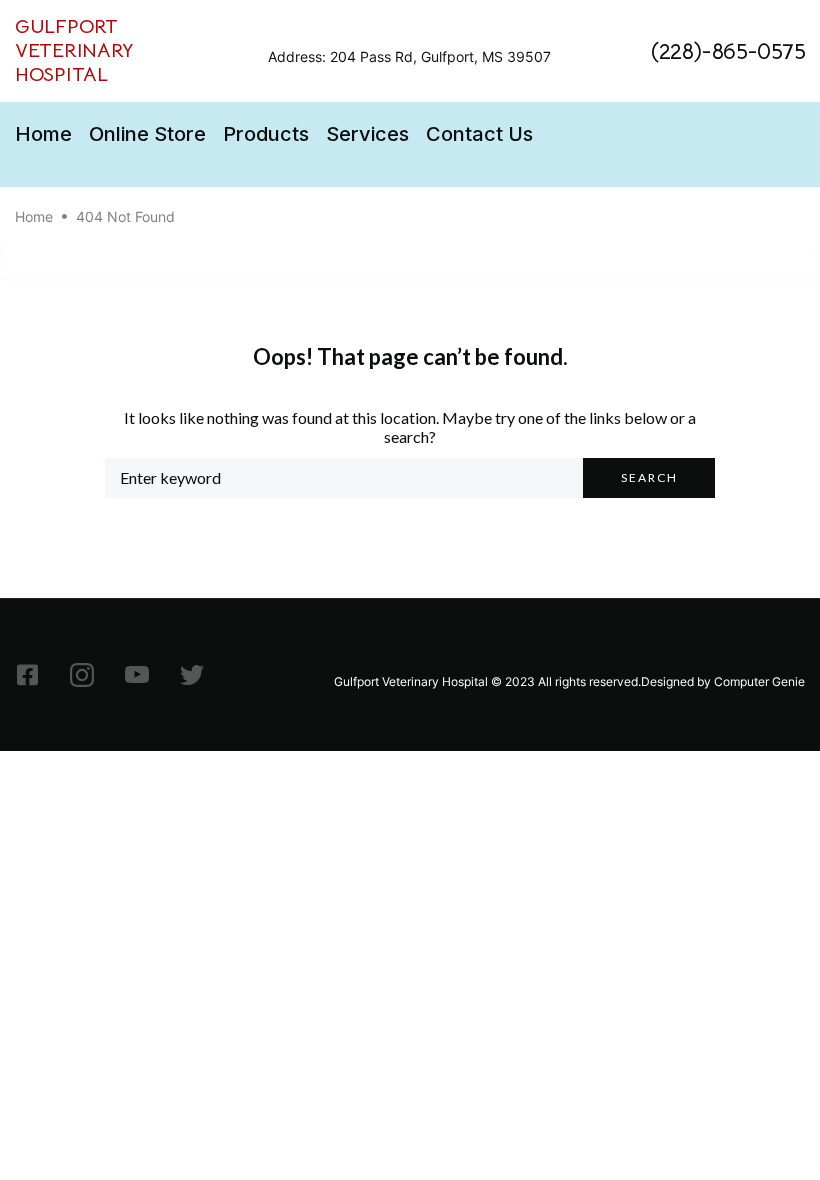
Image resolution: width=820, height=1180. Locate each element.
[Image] (82, 675)
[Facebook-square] (27, 675)
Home (34, 216)
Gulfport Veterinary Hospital (411, 681)
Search (649, 477)
